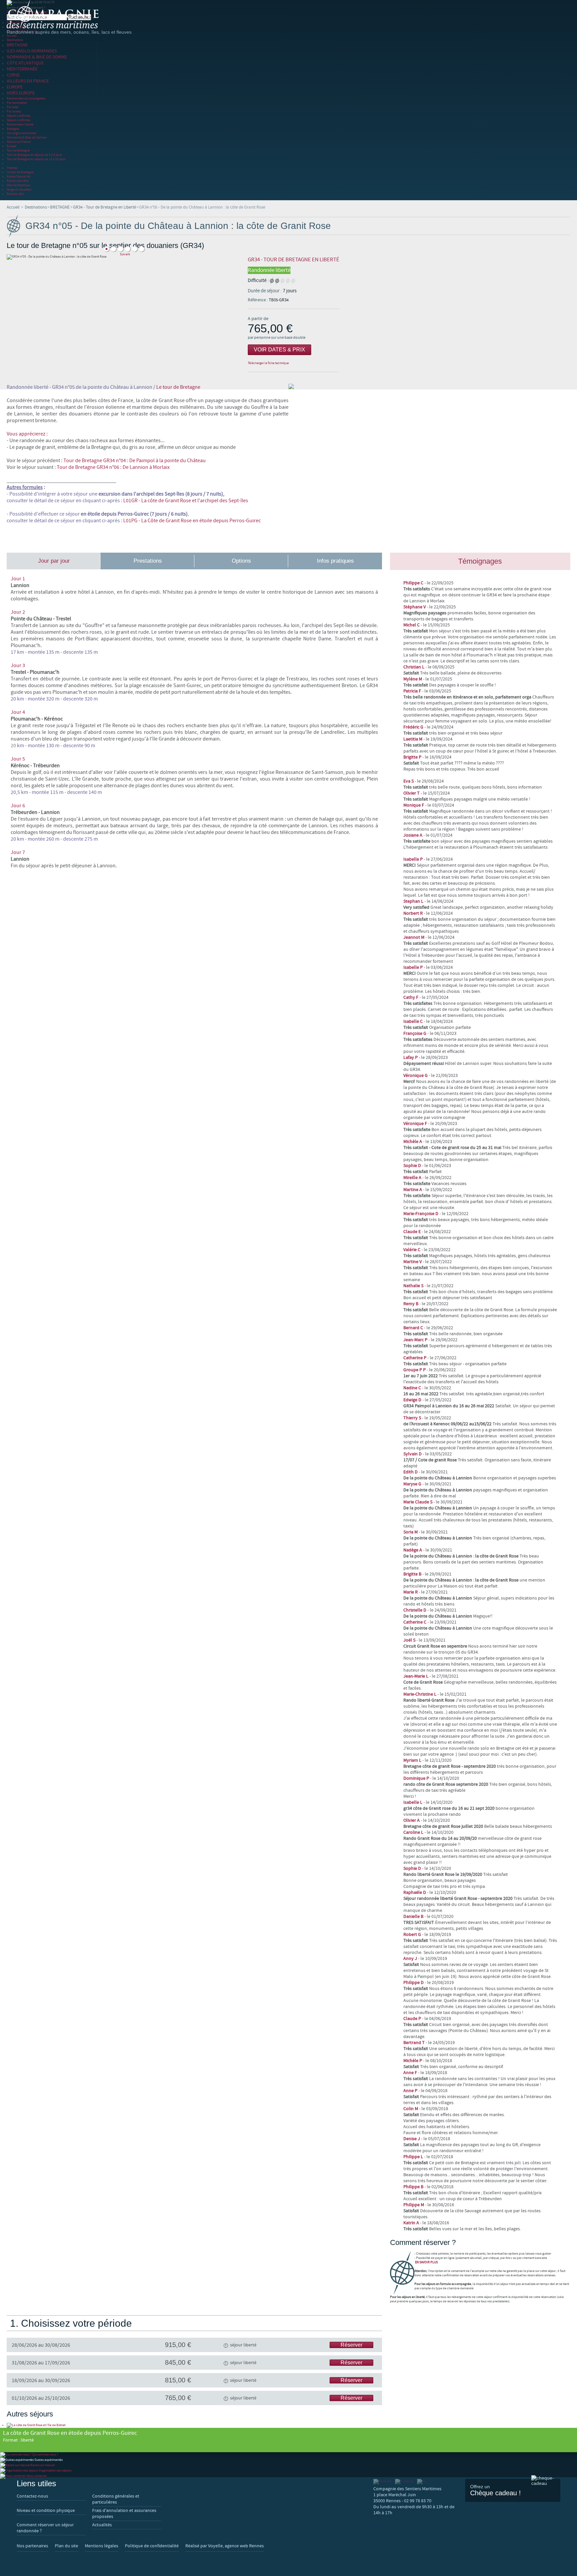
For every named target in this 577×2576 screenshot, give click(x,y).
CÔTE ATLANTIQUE (25, 63)
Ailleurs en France (19, 142)
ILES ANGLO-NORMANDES (32, 51)
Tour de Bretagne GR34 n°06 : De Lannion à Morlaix (113, 467)
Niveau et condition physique (46, 2511)
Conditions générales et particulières (116, 2499)
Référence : (258, 300)
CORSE (13, 75)
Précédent (125, 244)
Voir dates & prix (279, 350)
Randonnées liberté (20, 124)
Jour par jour (54, 561)
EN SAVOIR (426, 2262)
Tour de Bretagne (18, 150)
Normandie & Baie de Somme (27, 137)
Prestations (148, 561)
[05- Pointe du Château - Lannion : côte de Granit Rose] (107, 249)
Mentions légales (102, 2546)
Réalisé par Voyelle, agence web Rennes (225, 2546)
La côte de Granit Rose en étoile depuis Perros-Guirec (70, 2436)
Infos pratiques (335, 561)
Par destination (17, 103)
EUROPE (15, 87)
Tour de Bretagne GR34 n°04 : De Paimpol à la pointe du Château (135, 461)
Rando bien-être (18, 181)
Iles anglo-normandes (22, 133)
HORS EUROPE (21, 93)
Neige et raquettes (19, 189)
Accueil (12, 36)
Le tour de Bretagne (20, 172)
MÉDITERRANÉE (22, 69)
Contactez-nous (32, 2496)
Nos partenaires (32, 2546)
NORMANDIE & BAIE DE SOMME (37, 57)
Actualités (102, 2525)
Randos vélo (15, 194)
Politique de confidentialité (152, 2546)
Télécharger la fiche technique (268, 363)
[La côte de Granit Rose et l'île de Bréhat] (36, 2425)
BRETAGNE (17, 45)
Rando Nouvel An (18, 176)
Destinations (15, 40)
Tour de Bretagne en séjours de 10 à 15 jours (36, 159)
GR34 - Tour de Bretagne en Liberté (105, 207)
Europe (12, 146)
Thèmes (12, 168)
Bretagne (13, 129)
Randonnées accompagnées (26, 98)
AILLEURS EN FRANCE (28, 81)
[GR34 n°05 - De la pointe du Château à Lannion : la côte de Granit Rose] (114, 249)
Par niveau (14, 111)
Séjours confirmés (19, 116)
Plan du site (66, 2546)
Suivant (125, 254)
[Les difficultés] (282, 280)
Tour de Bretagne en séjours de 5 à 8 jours (34, 155)
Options (241, 561)
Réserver (351, 2345)
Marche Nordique (18, 185)
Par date (13, 107)
